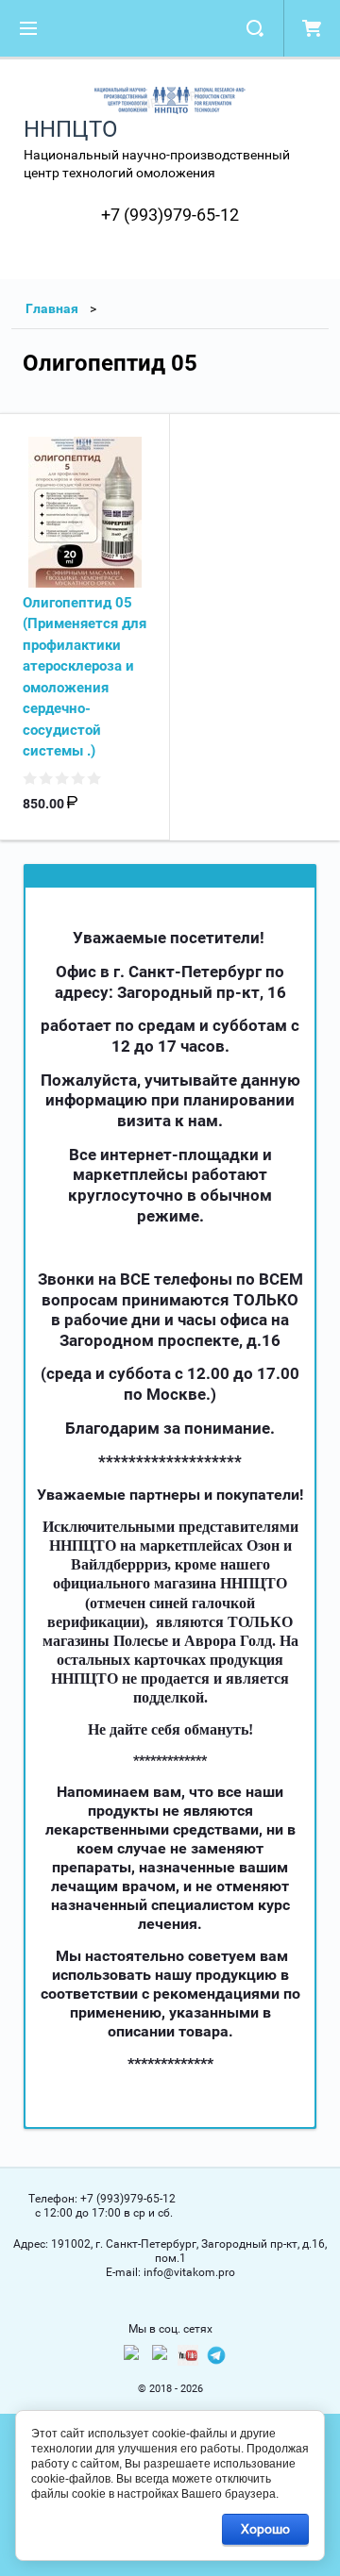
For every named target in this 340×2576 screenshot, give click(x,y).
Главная (52, 308)
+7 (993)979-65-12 (170, 215)
